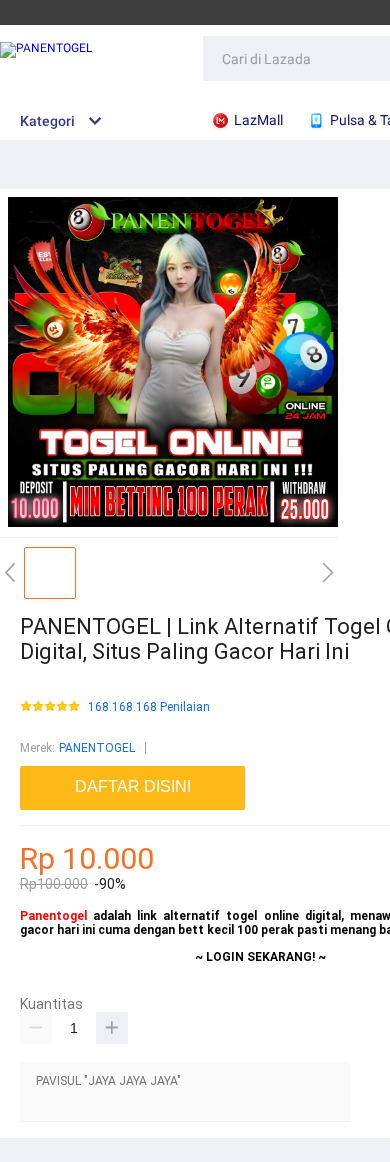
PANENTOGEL (97, 748)
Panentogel (53, 916)
